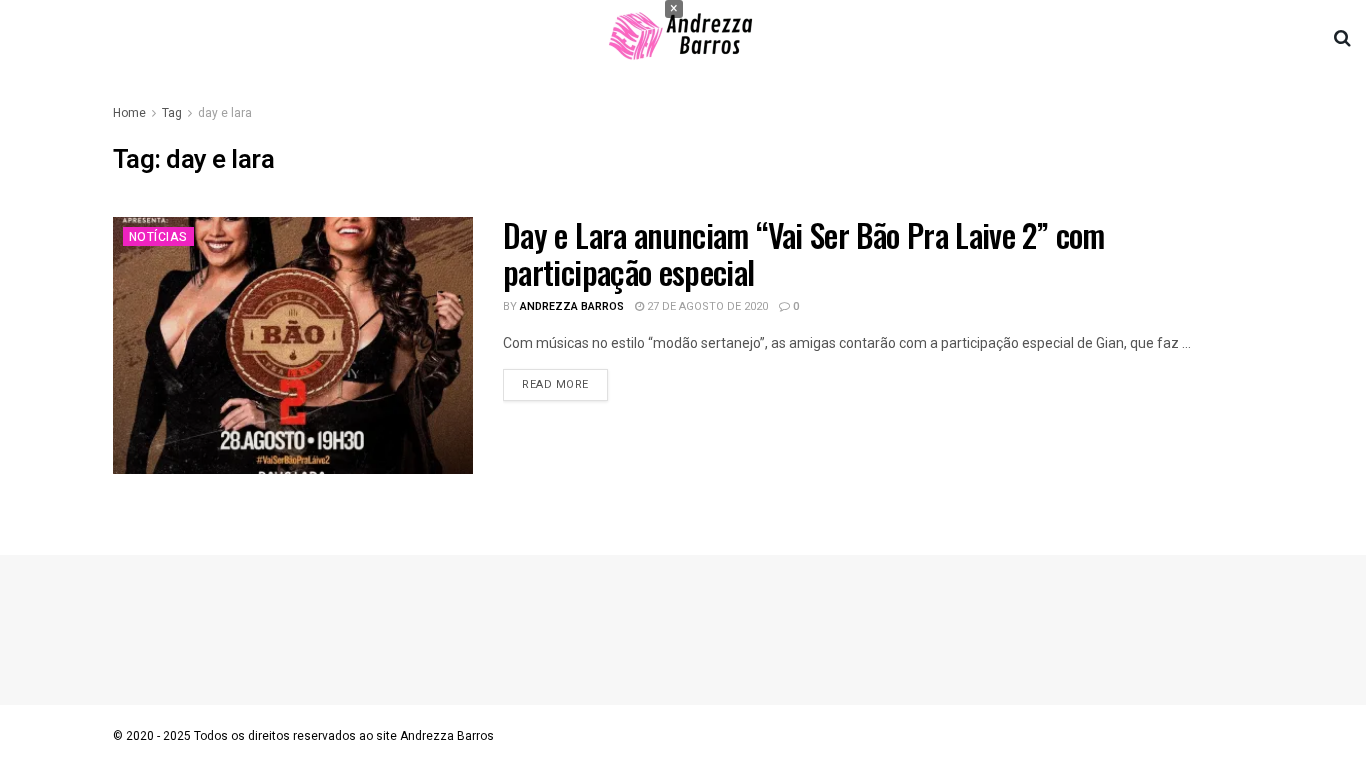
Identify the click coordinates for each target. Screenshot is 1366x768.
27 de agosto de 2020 (706, 306)
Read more (555, 384)
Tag (172, 113)
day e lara (225, 113)
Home (129, 113)
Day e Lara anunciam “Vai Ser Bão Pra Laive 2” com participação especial (804, 253)
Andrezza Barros (572, 306)
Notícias (158, 237)
